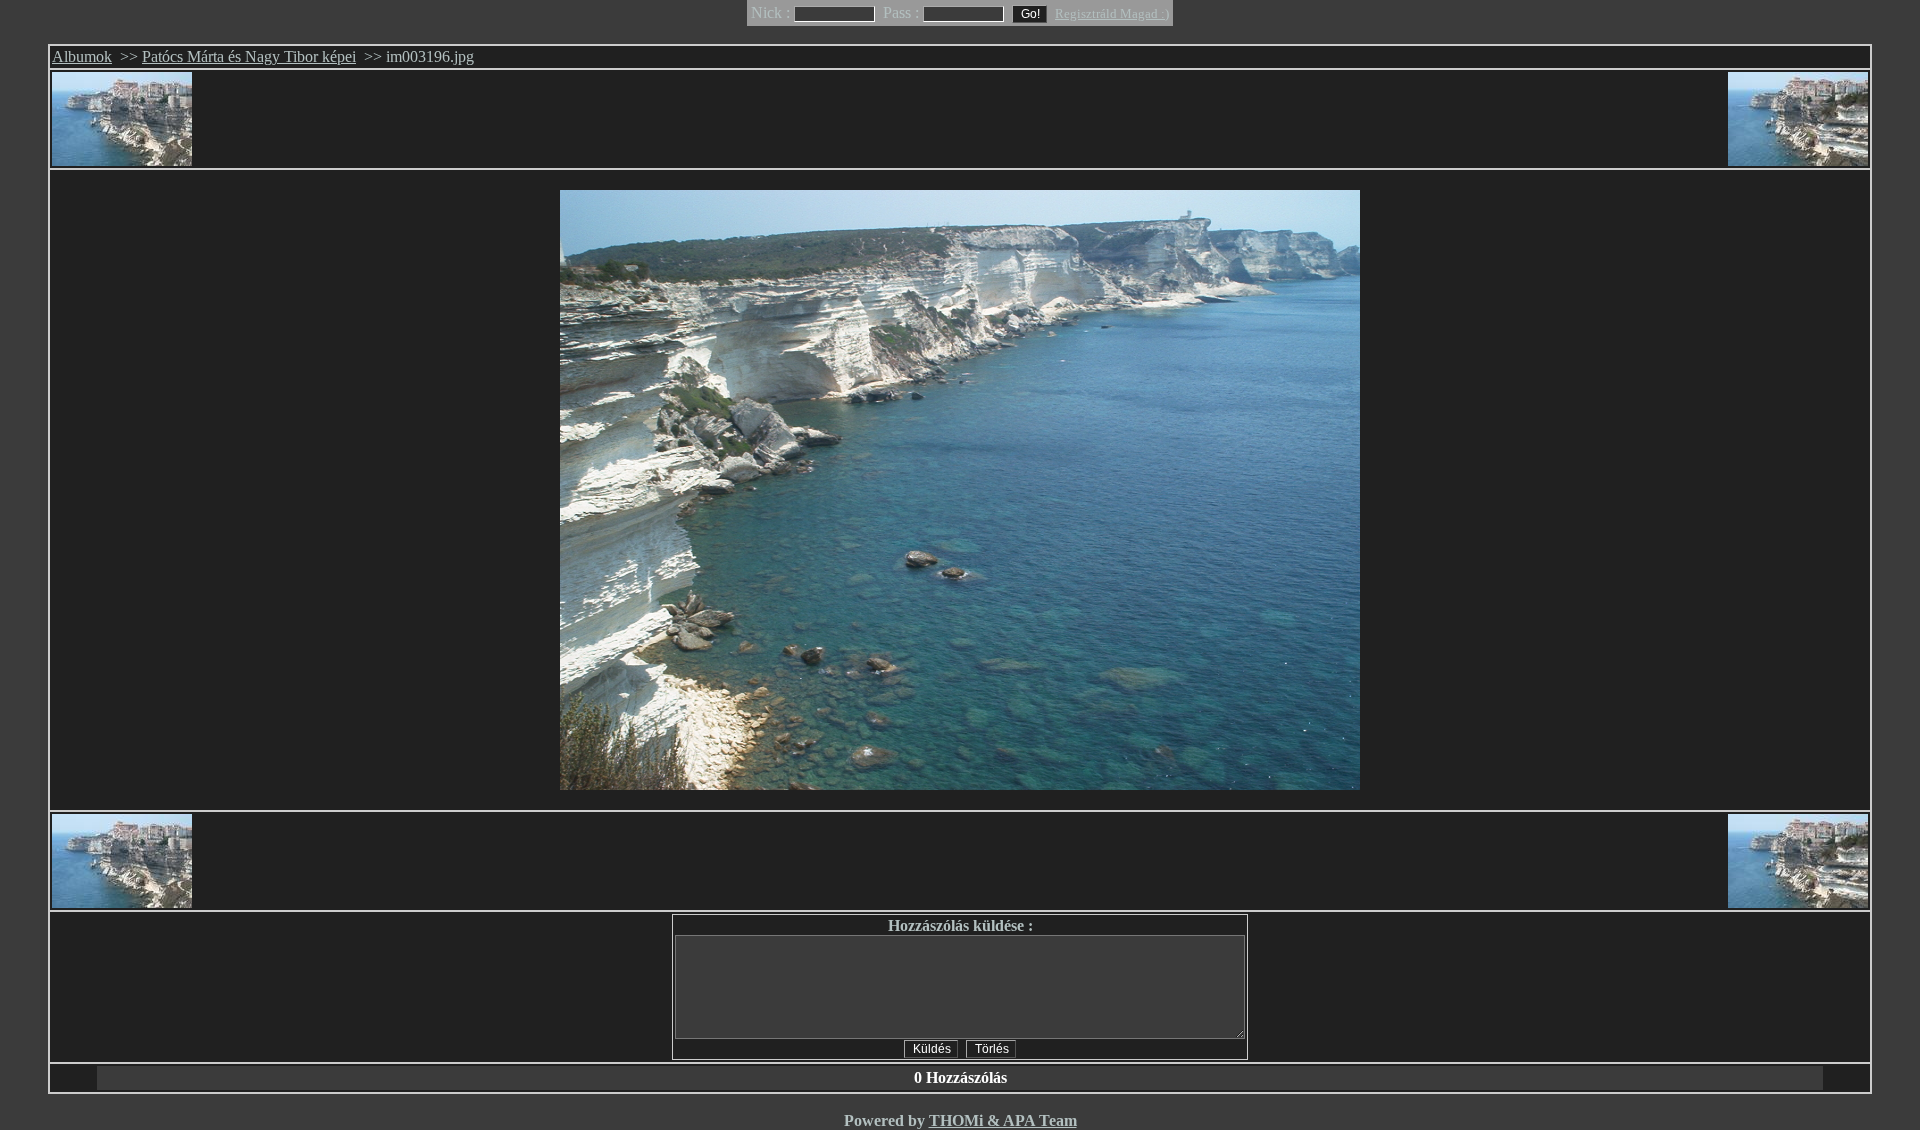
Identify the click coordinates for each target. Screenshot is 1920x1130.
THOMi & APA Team (1003, 1120)
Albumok (82, 56)
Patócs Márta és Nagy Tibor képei (249, 56)
